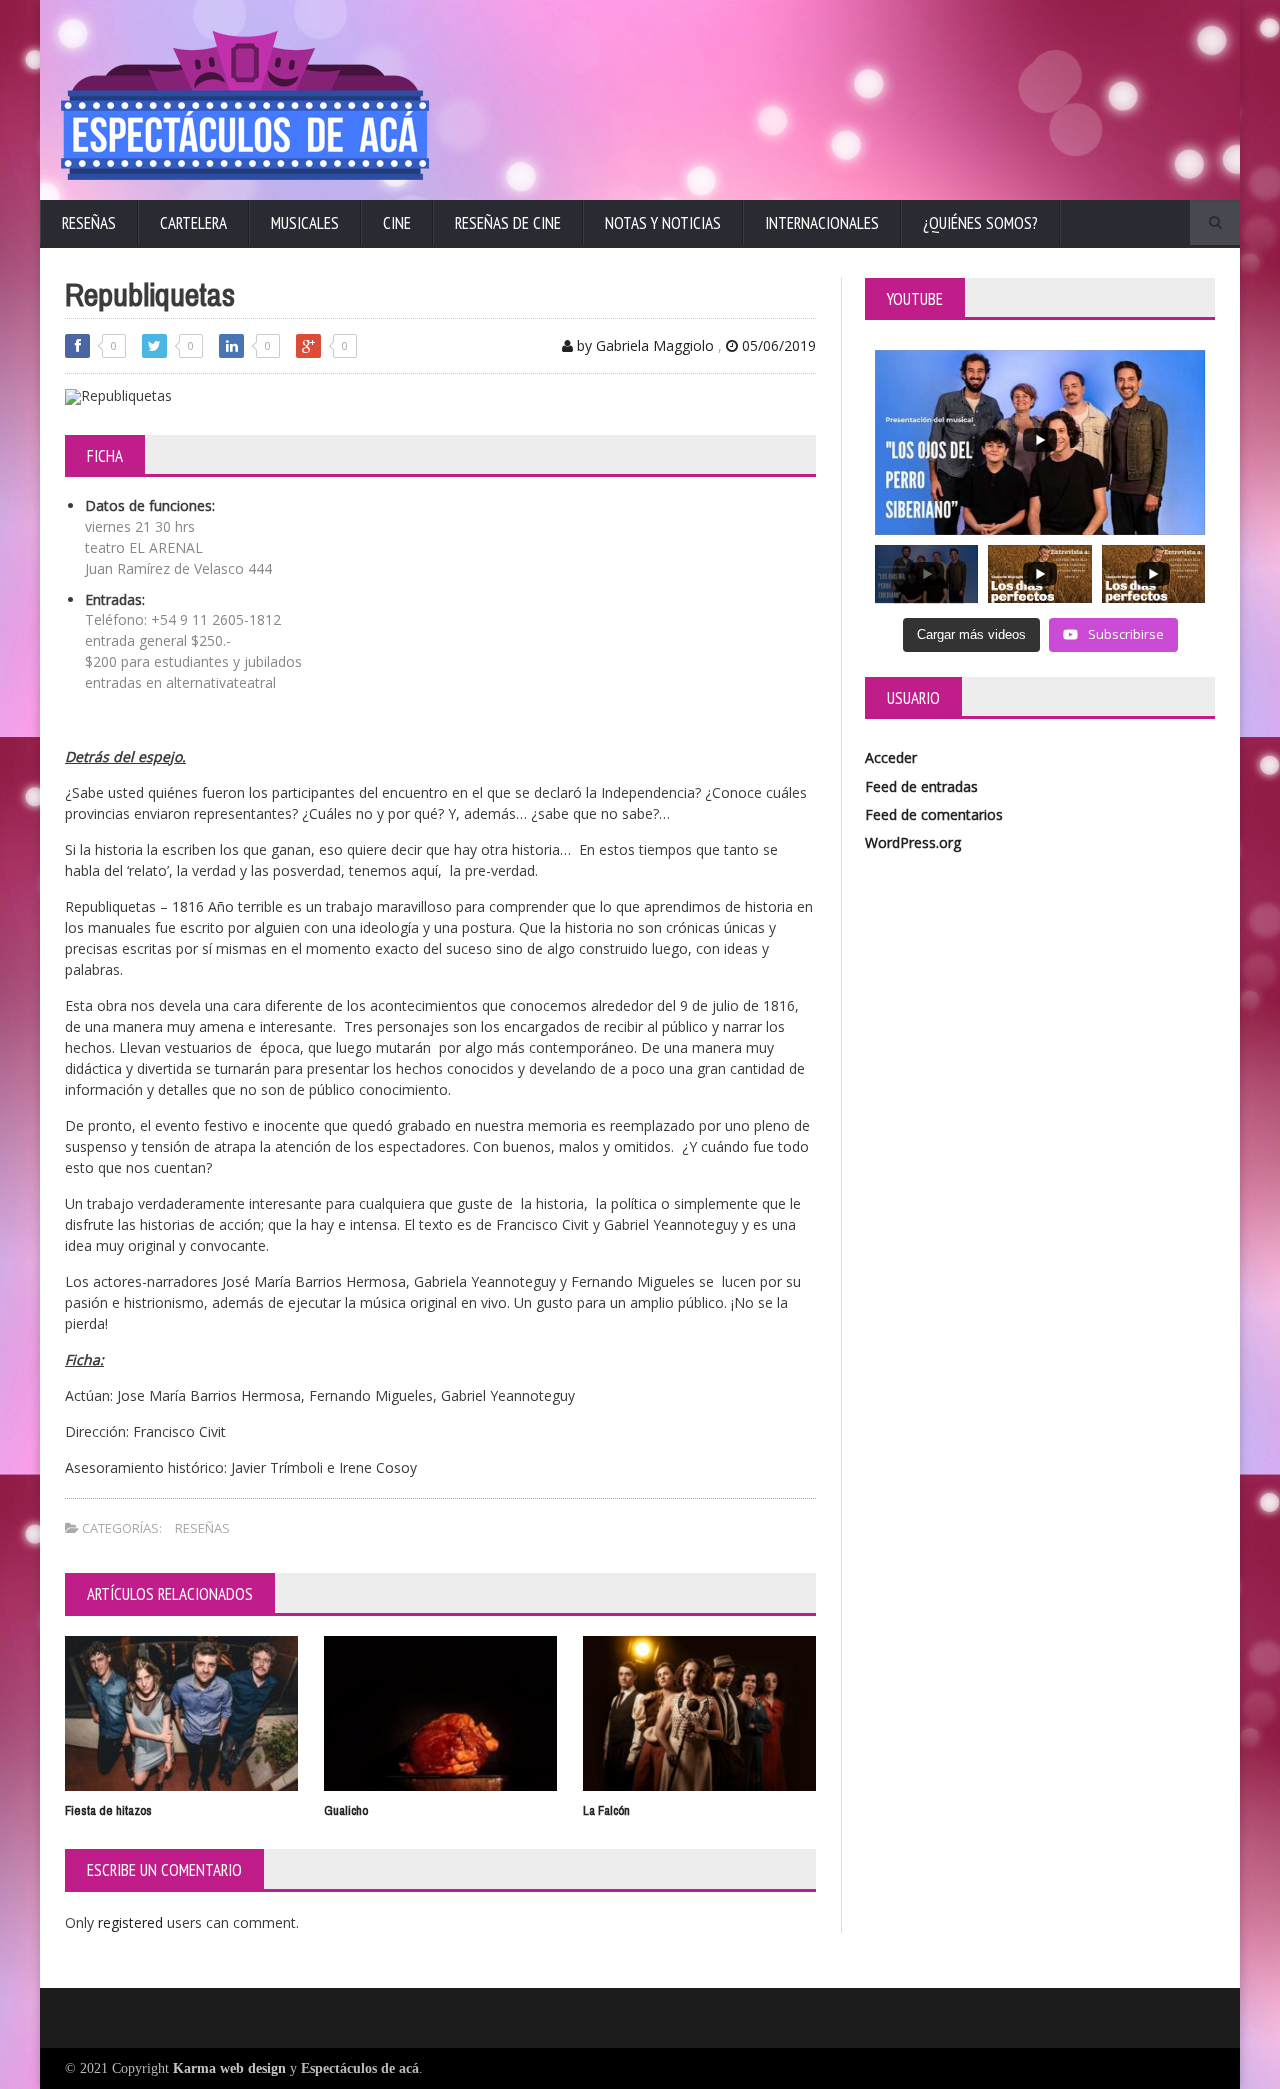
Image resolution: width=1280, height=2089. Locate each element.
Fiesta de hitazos (108, 1810)
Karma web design (229, 2068)
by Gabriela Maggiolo (643, 345)
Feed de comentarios (934, 814)
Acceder (891, 757)
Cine (397, 223)
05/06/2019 (777, 345)
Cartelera (193, 223)
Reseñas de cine (508, 223)
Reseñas (89, 223)
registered (132, 1922)
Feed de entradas (921, 786)
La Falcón (606, 1810)
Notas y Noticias (663, 223)
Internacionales (822, 223)
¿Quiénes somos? (980, 223)
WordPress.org (913, 842)
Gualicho (346, 1810)
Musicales (305, 223)
